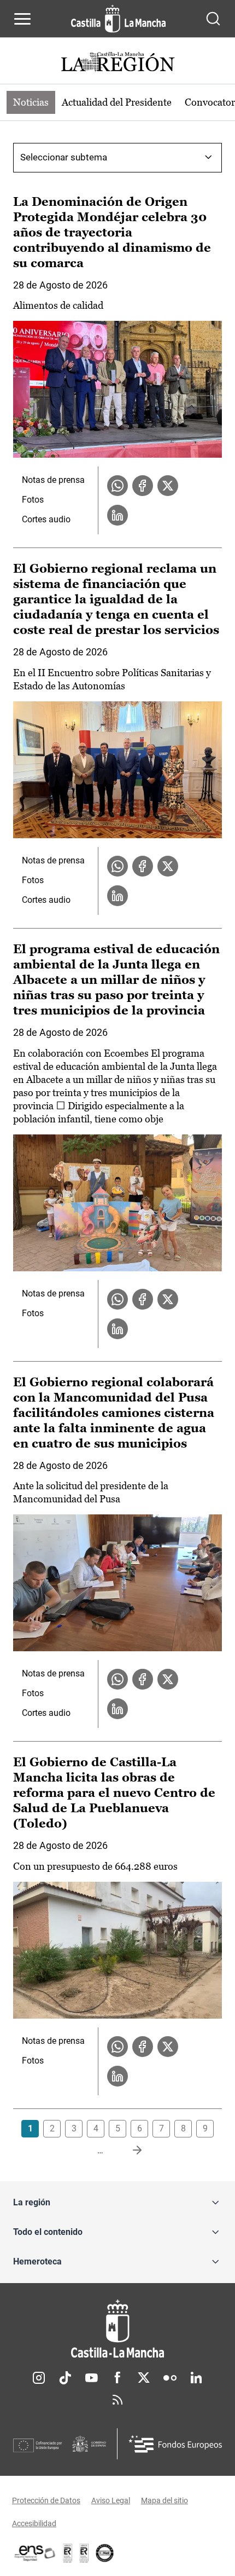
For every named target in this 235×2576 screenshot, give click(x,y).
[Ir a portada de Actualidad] (117, 63)
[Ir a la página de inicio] (118, 19)
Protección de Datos (46, 2500)
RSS (117, 2400)
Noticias (31, 102)
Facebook (117, 2378)
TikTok (65, 2378)
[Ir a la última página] (128, 2151)
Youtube (91, 2378)
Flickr (170, 2378)
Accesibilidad (34, 2523)
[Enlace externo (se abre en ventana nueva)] (84, 2553)
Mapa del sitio (164, 2500)
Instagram (39, 2378)
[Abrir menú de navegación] (22, 19)
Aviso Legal (111, 2500)
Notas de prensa (53, 480)
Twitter (144, 2378)
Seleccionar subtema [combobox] (64, 157)
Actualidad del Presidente (117, 102)
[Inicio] (117, 2329)
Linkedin (196, 2378)
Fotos (33, 500)
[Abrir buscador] (213, 19)
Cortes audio (46, 519)
